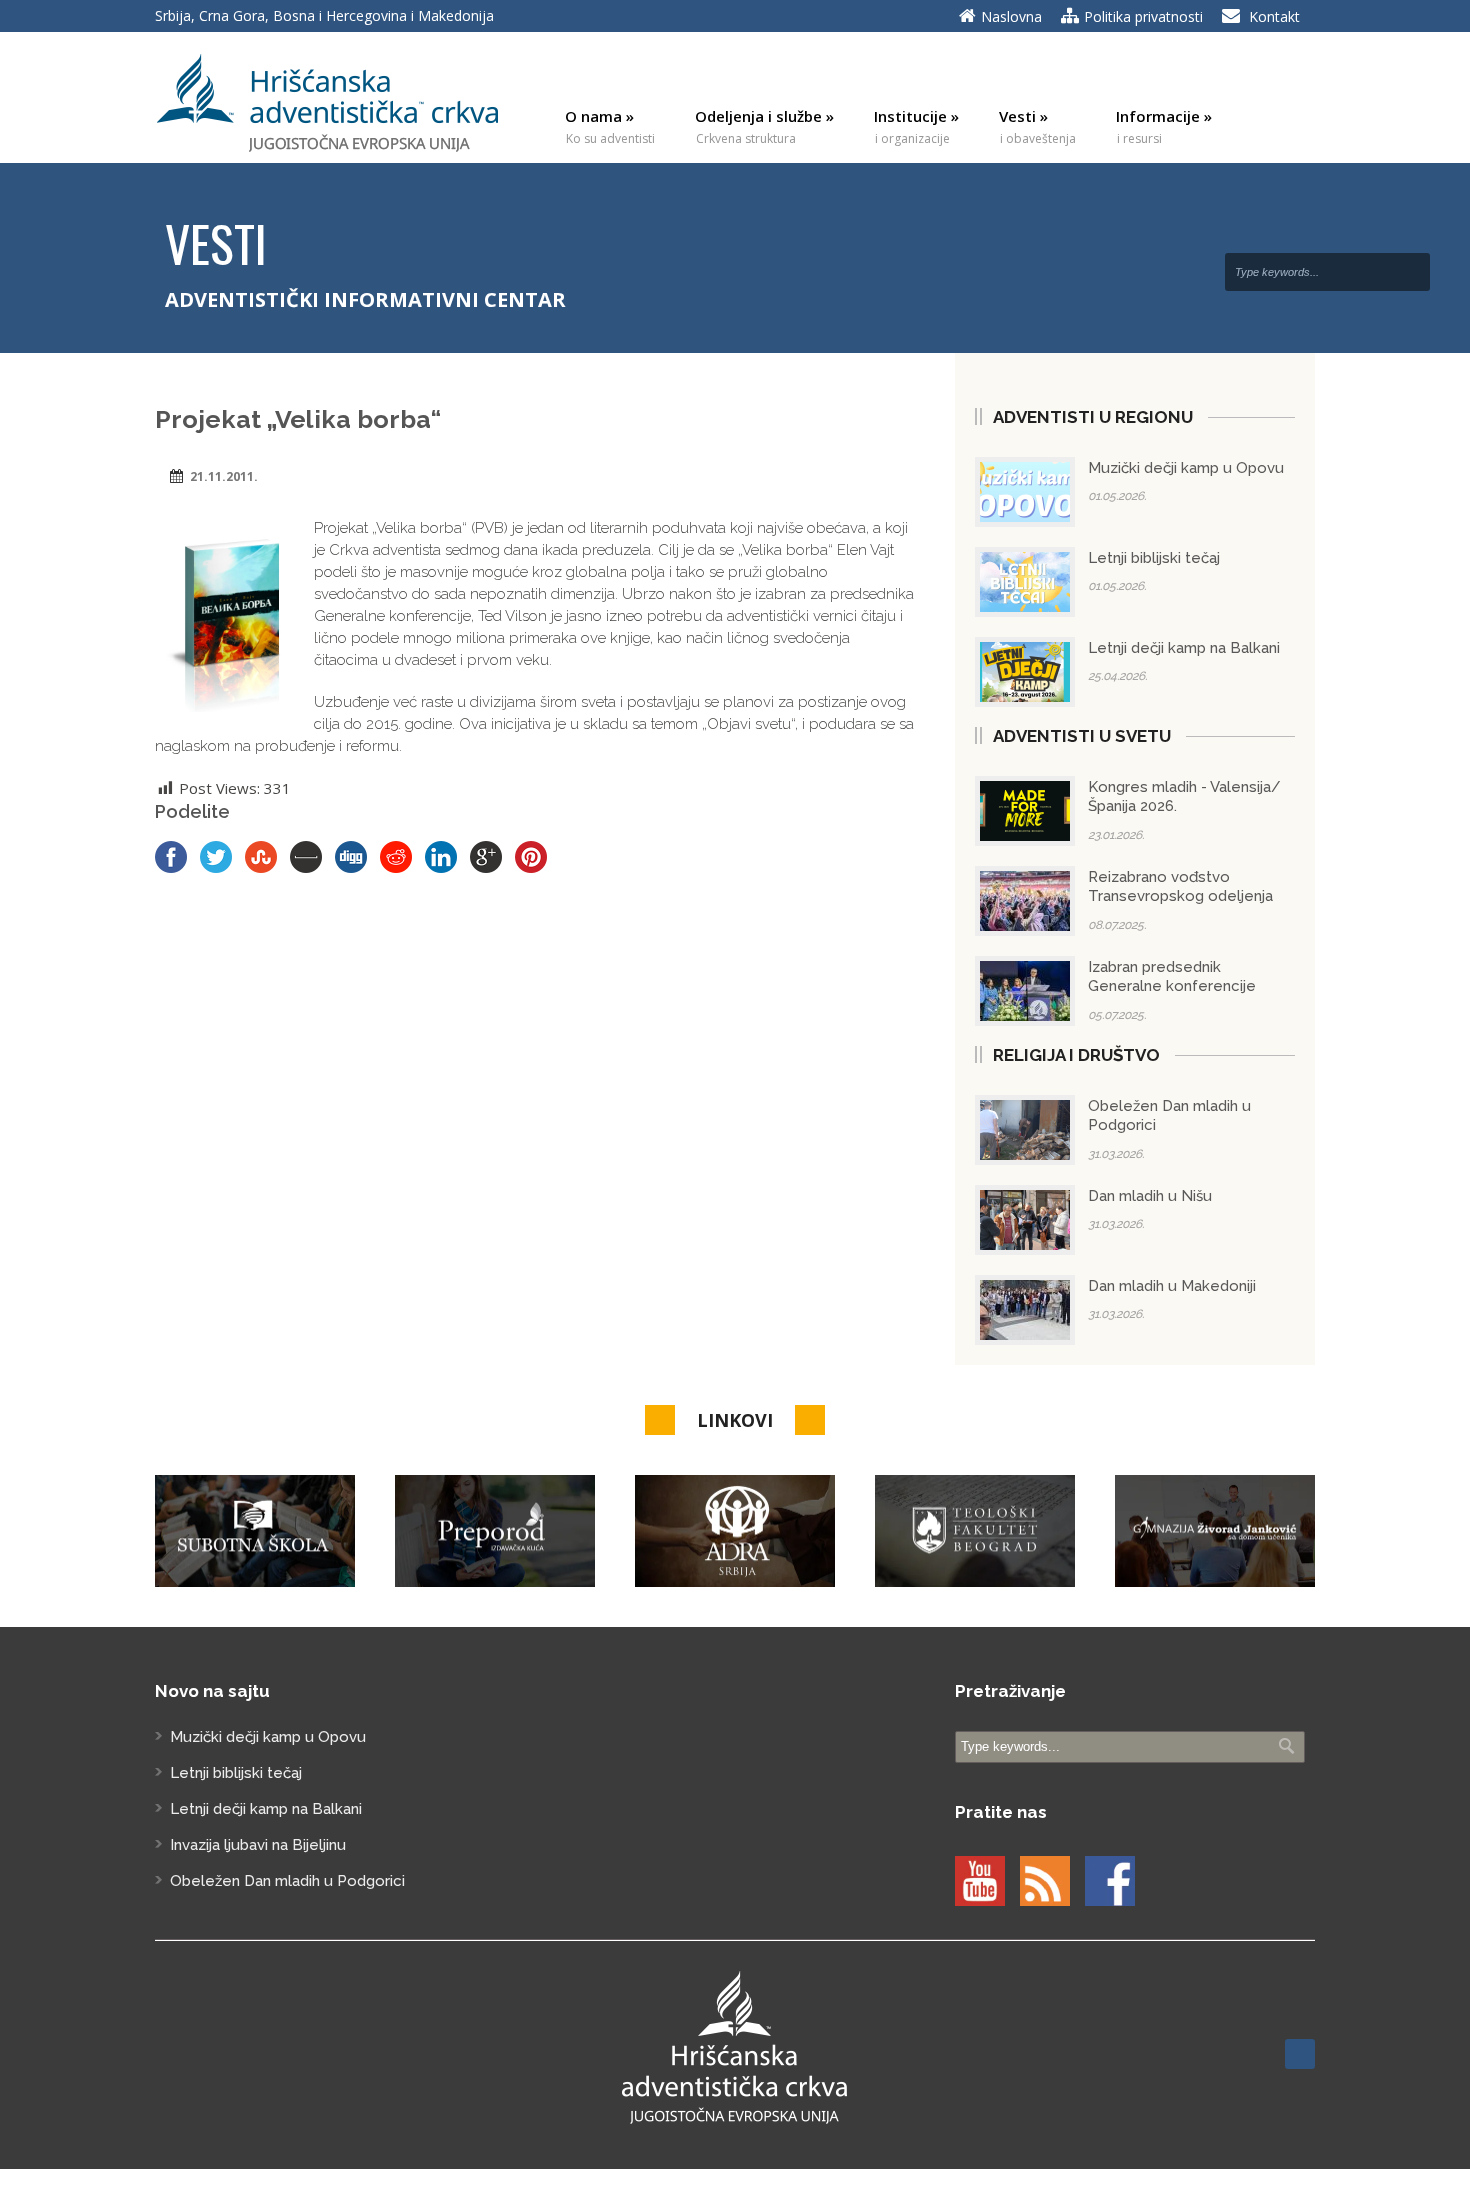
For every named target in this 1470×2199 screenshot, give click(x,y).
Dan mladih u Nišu (1150, 1196)
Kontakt (1274, 16)
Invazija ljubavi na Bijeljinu (258, 1845)
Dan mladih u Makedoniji (1172, 1286)
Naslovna (1011, 16)
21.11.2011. (224, 476)
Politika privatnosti (1143, 16)
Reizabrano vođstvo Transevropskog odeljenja (1180, 887)
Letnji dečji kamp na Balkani (1184, 648)
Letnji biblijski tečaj (1154, 558)
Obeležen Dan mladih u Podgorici (287, 1881)
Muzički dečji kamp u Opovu (1186, 468)
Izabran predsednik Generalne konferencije (1172, 977)
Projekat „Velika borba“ (298, 419)
